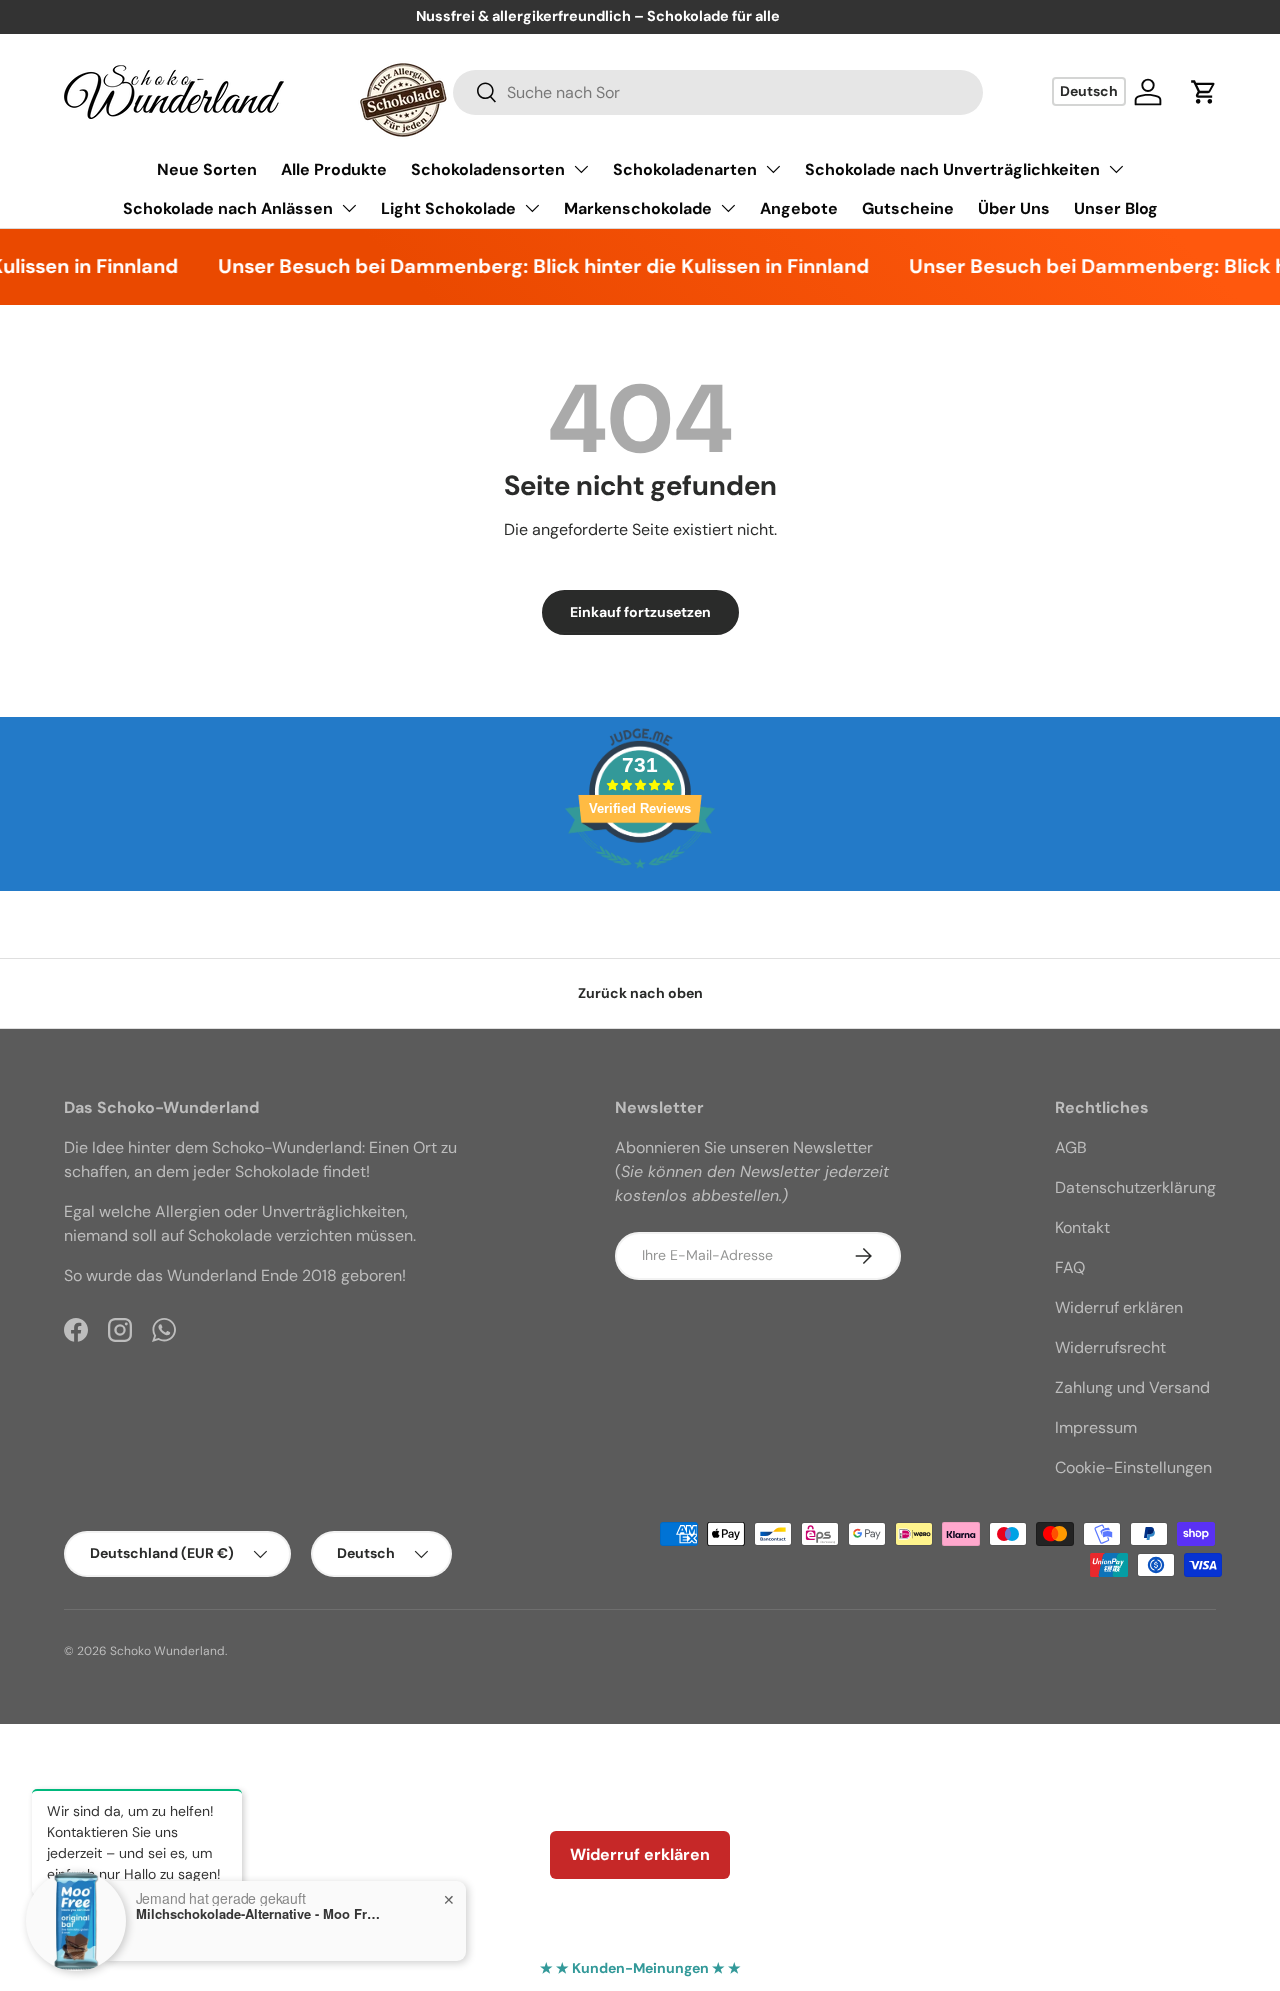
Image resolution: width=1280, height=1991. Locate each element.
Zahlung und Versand (1132, 1387)
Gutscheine (908, 208)
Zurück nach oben (640, 993)
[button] (1204, 92)
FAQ (1070, 1267)
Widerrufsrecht (1110, 1347)
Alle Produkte (334, 169)
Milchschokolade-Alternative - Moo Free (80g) (261, 1914)
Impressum (1096, 1427)
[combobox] (718, 92)
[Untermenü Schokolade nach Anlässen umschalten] (349, 208)
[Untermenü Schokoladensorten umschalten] (581, 169)
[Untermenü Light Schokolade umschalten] (532, 208)
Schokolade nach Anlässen (228, 208)
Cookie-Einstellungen (1133, 1467)
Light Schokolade (448, 208)
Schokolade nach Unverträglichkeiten (952, 169)
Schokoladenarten (685, 169)
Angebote (799, 208)
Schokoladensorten (488, 169)
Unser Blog (1116, 208)
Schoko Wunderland (167, 1651)
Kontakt (1082, 1227)
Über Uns (1014, 208)
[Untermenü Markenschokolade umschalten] (728, 208)
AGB (1071, 1147)
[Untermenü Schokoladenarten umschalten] (773, 169)
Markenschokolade (638, 208)
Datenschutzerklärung (1135, 1187)
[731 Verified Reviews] (640, 878)
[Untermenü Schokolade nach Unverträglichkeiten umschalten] (1116, 169)
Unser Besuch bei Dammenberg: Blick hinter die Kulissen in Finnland (524, 266)
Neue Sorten (207, 169)
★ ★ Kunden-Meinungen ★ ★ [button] (640, 1968)
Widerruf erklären (1119, 1307)
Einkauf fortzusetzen (640, 612)
